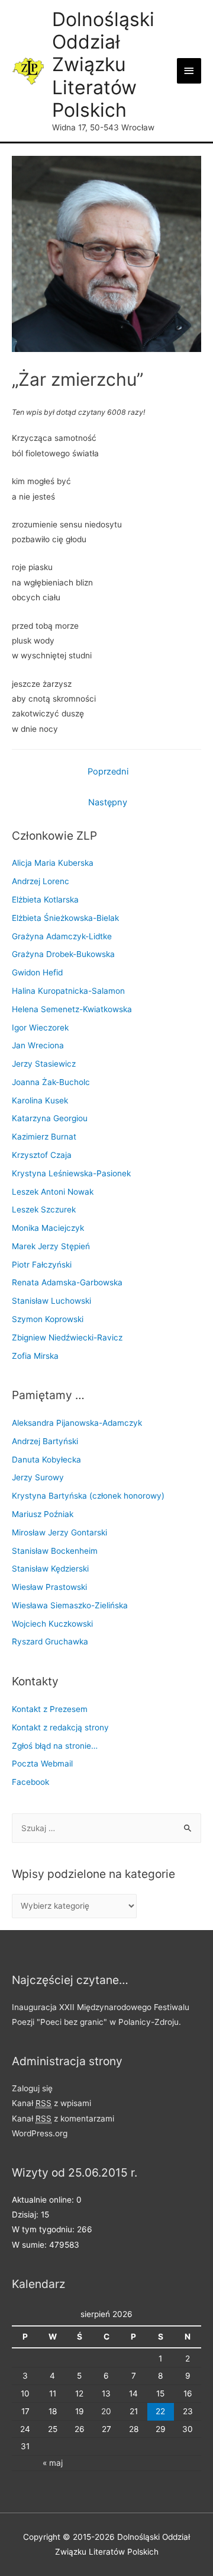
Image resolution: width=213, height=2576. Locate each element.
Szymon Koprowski (48, 1319)
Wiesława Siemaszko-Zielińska (70, 1605)
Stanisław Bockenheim (55, 1551)
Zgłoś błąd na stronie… (55, 1746)
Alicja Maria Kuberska (53, 863)
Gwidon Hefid (37, 972)
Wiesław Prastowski (49, 1587)
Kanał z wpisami (51, 2103)
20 (106, 2411)
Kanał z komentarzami (63, 2119)
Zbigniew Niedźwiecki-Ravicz (67, 1337)
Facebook (30, 1782)
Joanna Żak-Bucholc (51, 1082)
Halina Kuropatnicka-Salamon (68, 991)
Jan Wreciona (38, 1045)
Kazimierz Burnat (44, 1137)
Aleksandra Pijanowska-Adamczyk (77, 1423)
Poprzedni (108, 772)
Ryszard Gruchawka (50, 1641)
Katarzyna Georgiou (50, 1118)
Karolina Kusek (40, 1100)
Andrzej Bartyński (45, 1441)
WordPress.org (40, 2133)
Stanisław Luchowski (51, 1301)
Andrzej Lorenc (41, 881)
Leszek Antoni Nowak (53, 1192)
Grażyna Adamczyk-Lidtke (62, 936)
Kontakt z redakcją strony (60, 1727)
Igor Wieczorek (40, 1028)
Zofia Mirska (35, 1356)
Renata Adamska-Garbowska (67, 1282)
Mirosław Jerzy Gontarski (59, 1532)
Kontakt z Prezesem (50, 1709)
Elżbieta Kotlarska (45, 900)
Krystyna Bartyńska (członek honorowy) (88, 1496)
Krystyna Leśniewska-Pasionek (71, 1173)
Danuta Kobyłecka (46, 1460)
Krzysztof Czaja (42, 1155)
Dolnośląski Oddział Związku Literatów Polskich (103, 65)
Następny (108, 802)
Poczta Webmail (42, 1764)
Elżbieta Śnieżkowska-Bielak (65, 918)
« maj (53, 2463)
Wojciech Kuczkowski (52, 1624)
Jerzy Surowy (38, 1477)
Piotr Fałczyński (42, 1265)
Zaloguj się (32, 2088)
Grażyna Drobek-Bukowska (63, 954)
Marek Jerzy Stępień (51, 1246)
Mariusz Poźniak (43, 1514)
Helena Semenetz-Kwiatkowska (72, 1009)
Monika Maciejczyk (48, 1228)
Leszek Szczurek (44, 1209)
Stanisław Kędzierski (50, 1569)
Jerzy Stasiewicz (44, 1064)
